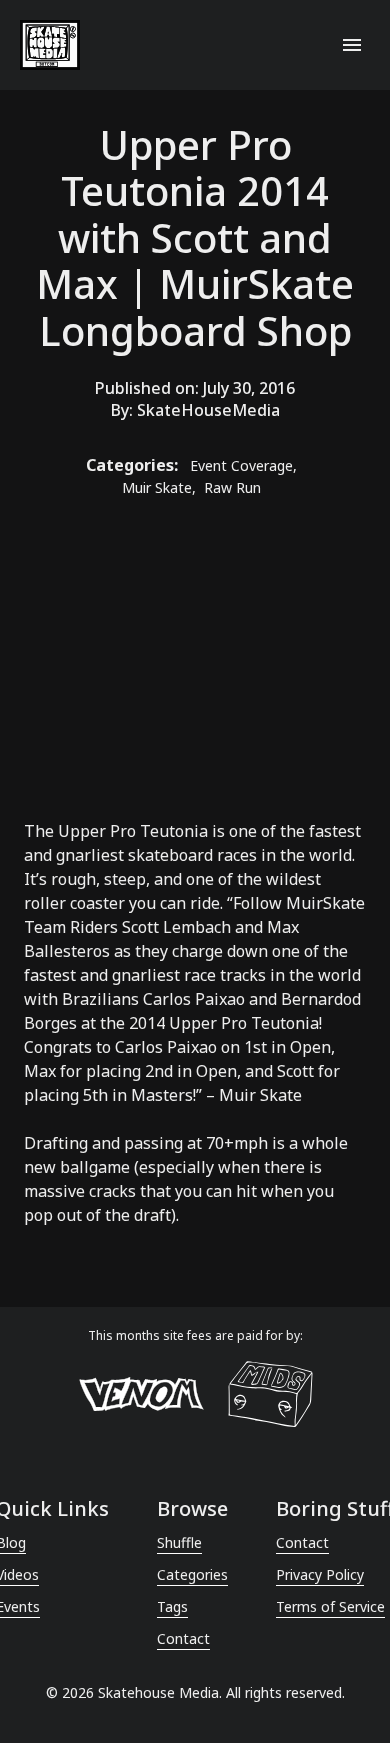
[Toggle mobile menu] (352, 45)
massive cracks (80, 1191)
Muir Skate (260, 1095)
